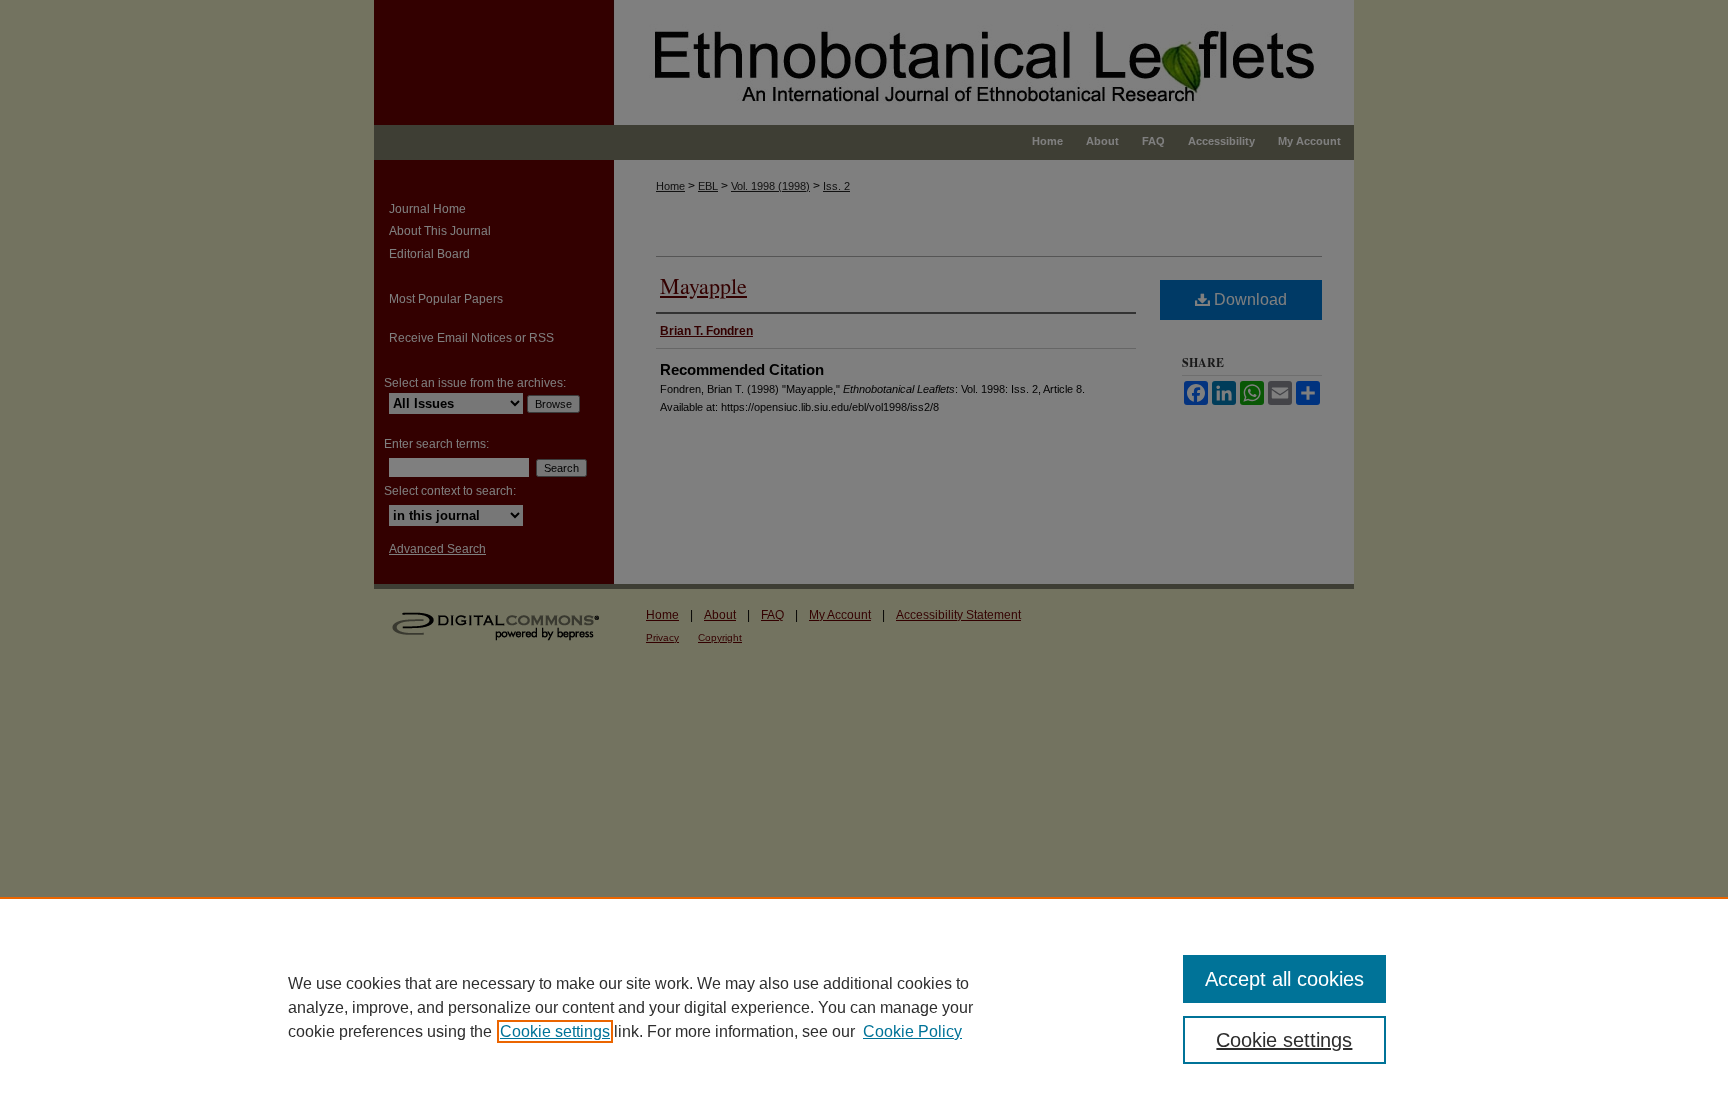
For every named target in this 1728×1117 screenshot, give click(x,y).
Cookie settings (555, 1031)
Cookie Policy (912, 1031)
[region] (864, 1007)
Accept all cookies (1284, 979)
